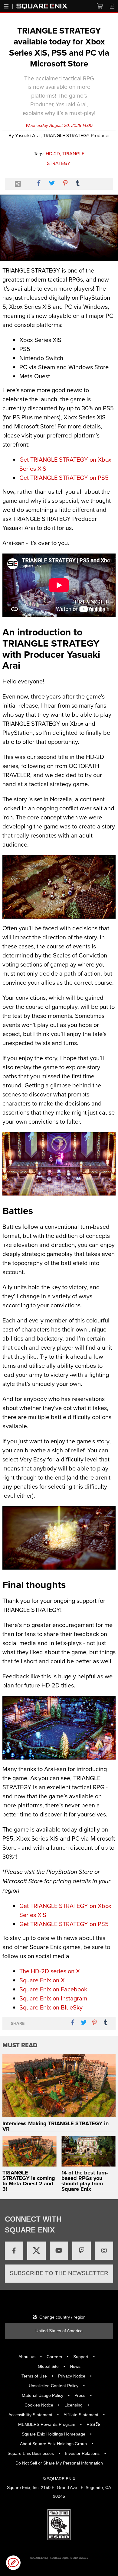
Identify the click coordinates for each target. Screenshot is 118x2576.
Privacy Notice (72, 2376)
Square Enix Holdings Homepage (54, 2434)
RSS (91, 2424)
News (75, 2366)
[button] (13, 2563)
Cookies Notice (39, 2405)
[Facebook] (14, 2251)
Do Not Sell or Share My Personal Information (59, 2463)
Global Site (48, 2366)
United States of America (59, 2331)
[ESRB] (59, 2524)
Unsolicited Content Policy (54, 2386)
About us (27, 2357)
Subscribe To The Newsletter (59, 2273)
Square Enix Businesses (31, 2453)
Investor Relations (82, 2453)
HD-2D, (53, 153)
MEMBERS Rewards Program (47, 2424)
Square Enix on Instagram (53, 1998)
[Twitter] (36, 2251)
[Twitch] (81, 2251)
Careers (54, 2357)
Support (81, 2357)
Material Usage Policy (43, 2395)
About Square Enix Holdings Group (53, 2444)
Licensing (74, 2405)
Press (80, 2395)
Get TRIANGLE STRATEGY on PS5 (64, 478)
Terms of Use (34, 2376)
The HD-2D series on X (50, 1971)
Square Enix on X (42, 1980)
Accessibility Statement (30, 2415)
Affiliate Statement (81, 2415)
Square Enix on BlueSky (51, 2007)
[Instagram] (104, 2251)
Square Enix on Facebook (53, 1989)
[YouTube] (59, 2251)
